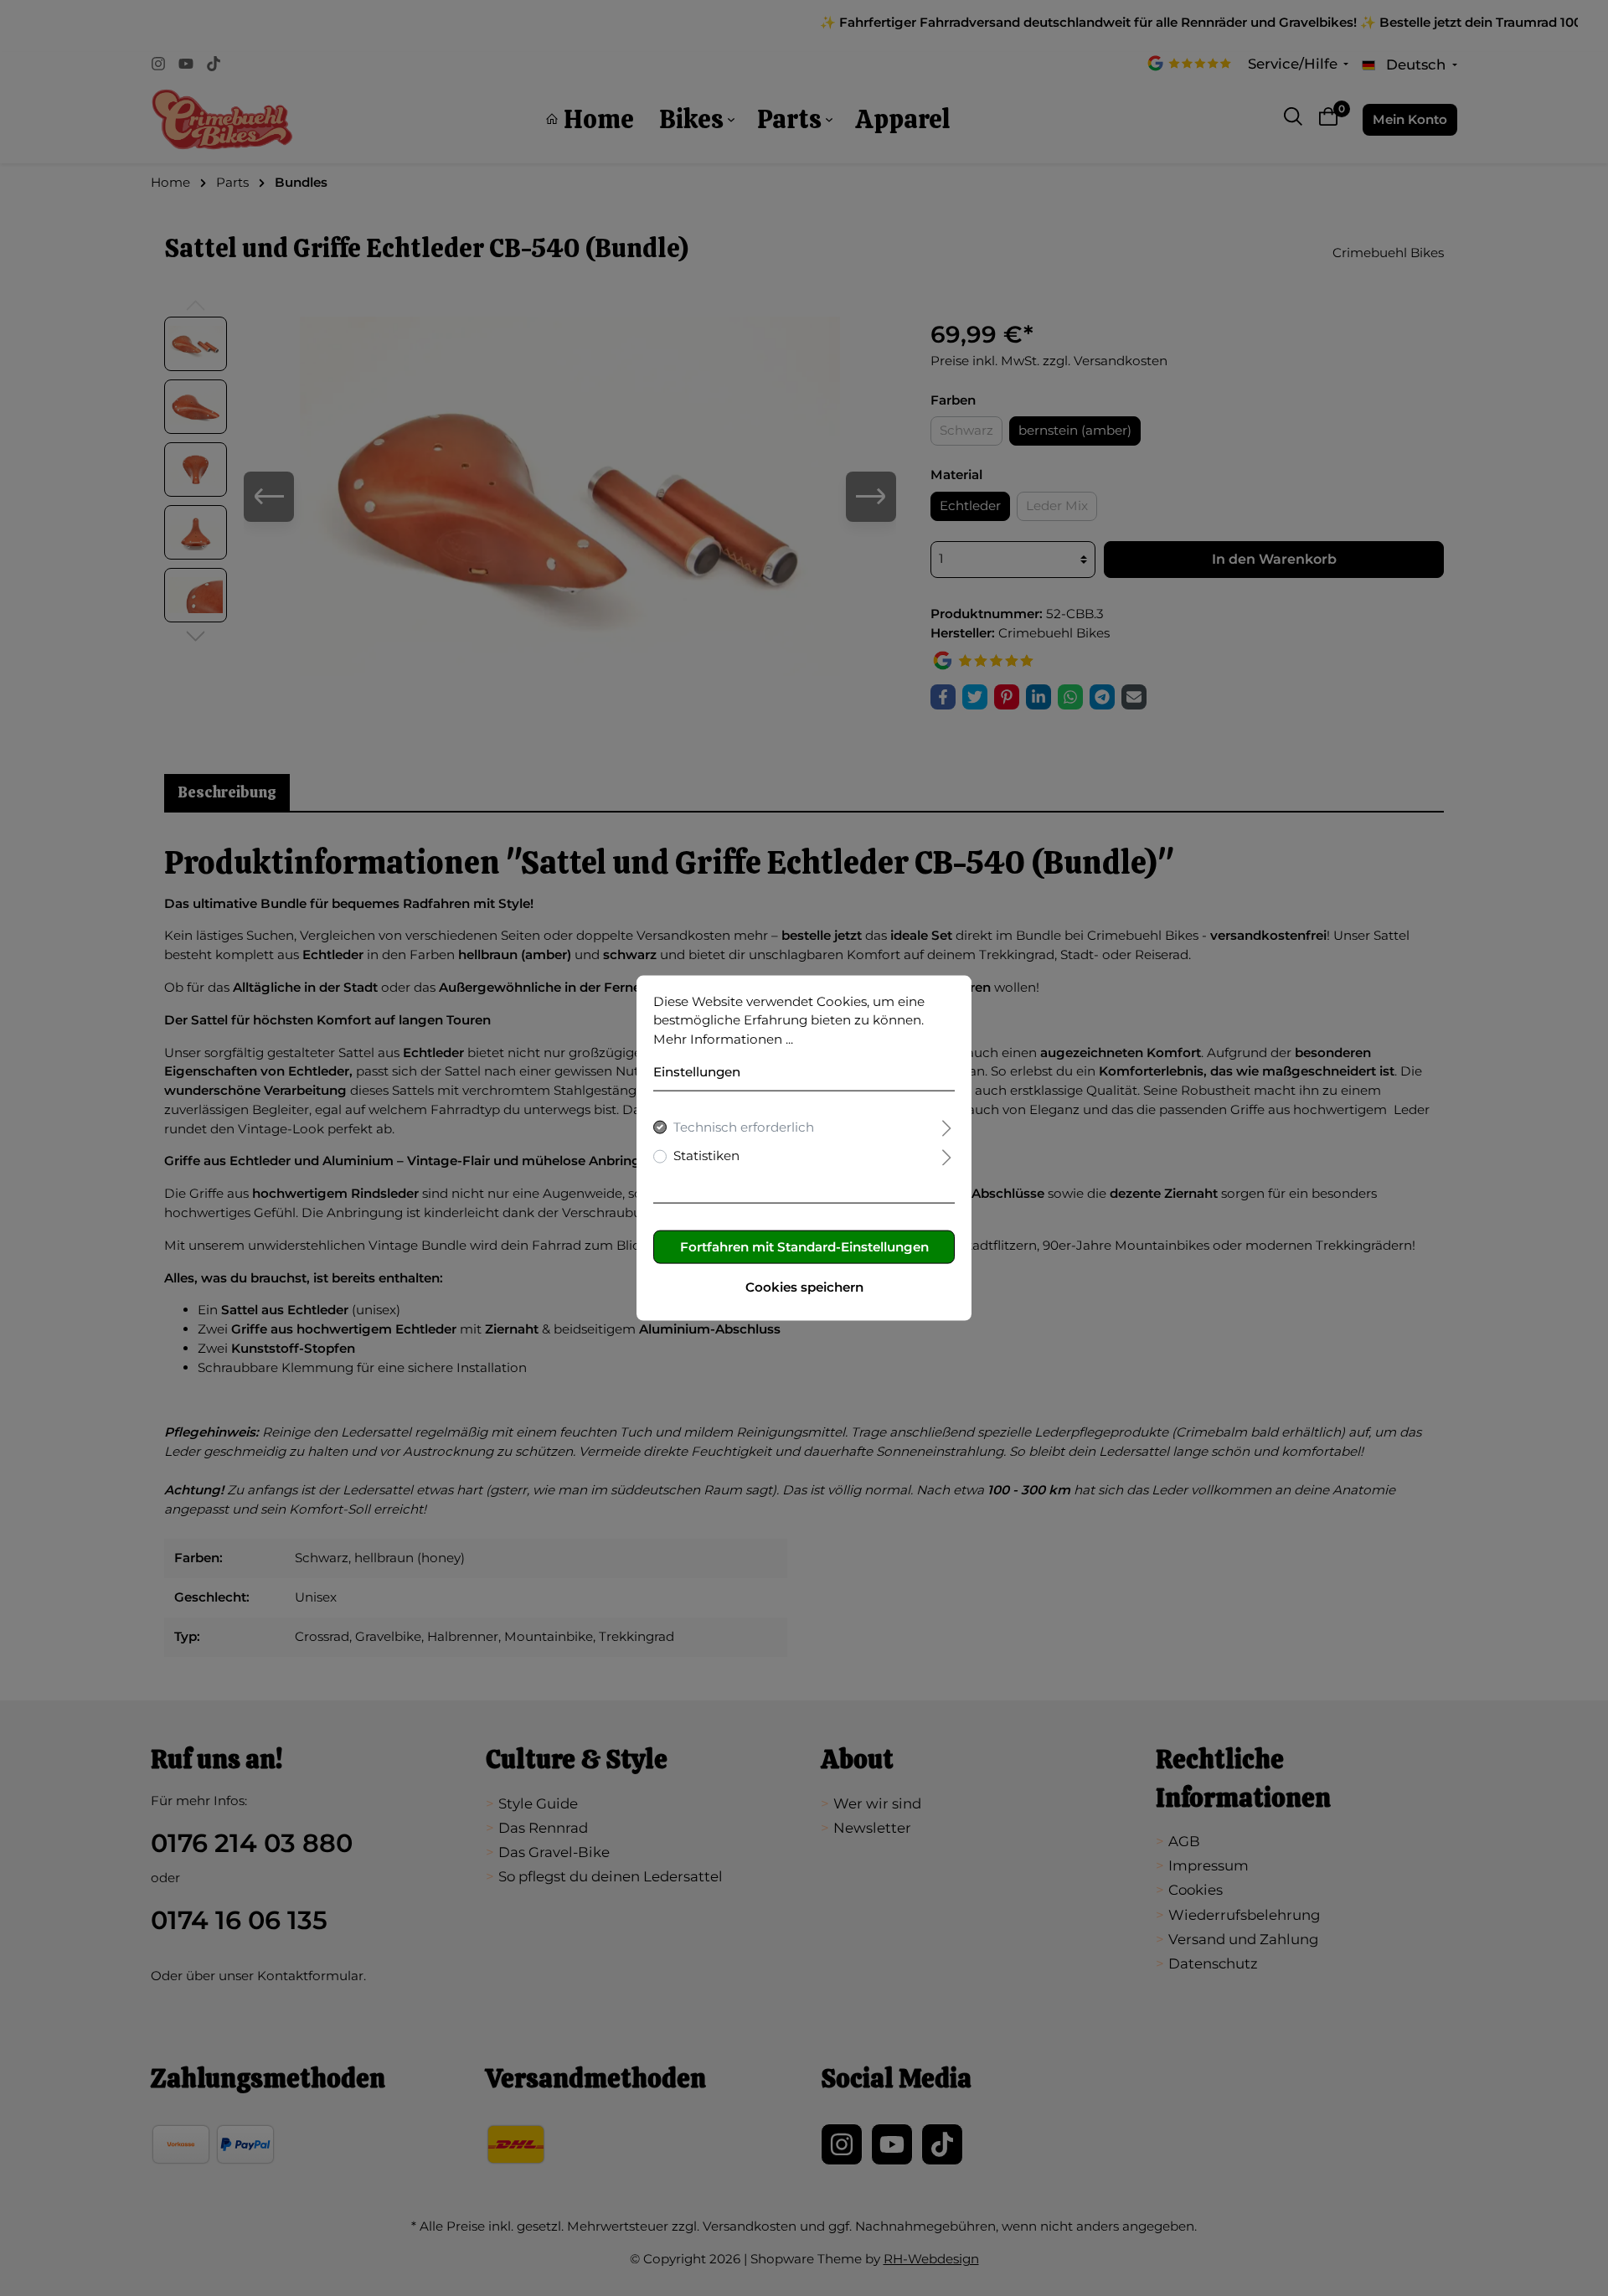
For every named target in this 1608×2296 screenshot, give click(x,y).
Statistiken (706, 1156)
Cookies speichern (804, 1287)
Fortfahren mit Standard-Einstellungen (804, 1247)
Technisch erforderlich (744, 1126)
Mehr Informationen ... (723, 1039)
